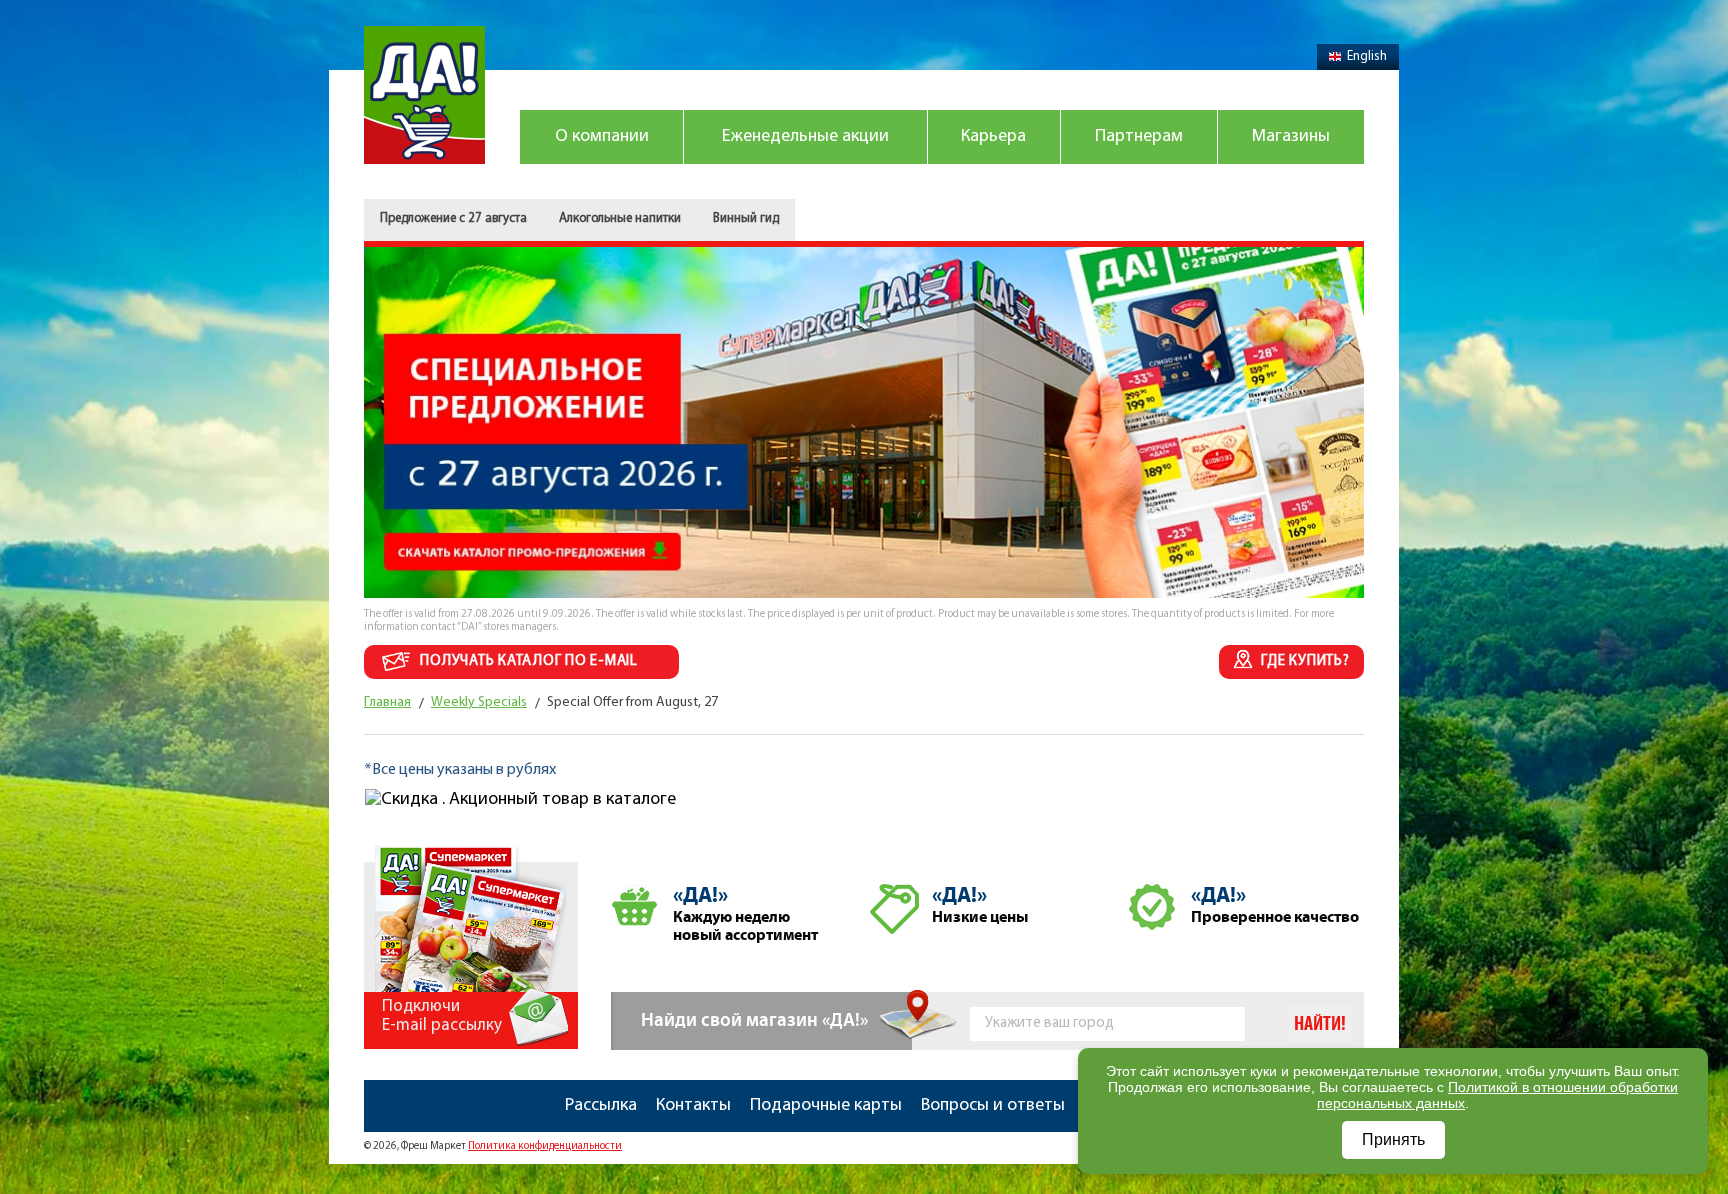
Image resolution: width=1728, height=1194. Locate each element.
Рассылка (601, 1106)
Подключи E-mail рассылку (442, 1016)
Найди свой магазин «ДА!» (754, 1020)
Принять (1393, 1139)
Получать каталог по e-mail (529, 661)
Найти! (1320, 1024)
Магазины (1291, 137)
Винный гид (746, 218)
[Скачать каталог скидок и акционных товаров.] (864, 258)
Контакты (693, 1106)
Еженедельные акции (805, 137)
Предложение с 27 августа (453, 218)
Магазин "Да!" (424, 95)
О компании (602, 137)
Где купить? (1305, 661)
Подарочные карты (826, 1106)
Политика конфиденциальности (545, 1146)
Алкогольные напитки (620, 218)
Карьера (993, 137)
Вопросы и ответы (993, 1106)
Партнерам (1139, 137)
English (1367, 56)
